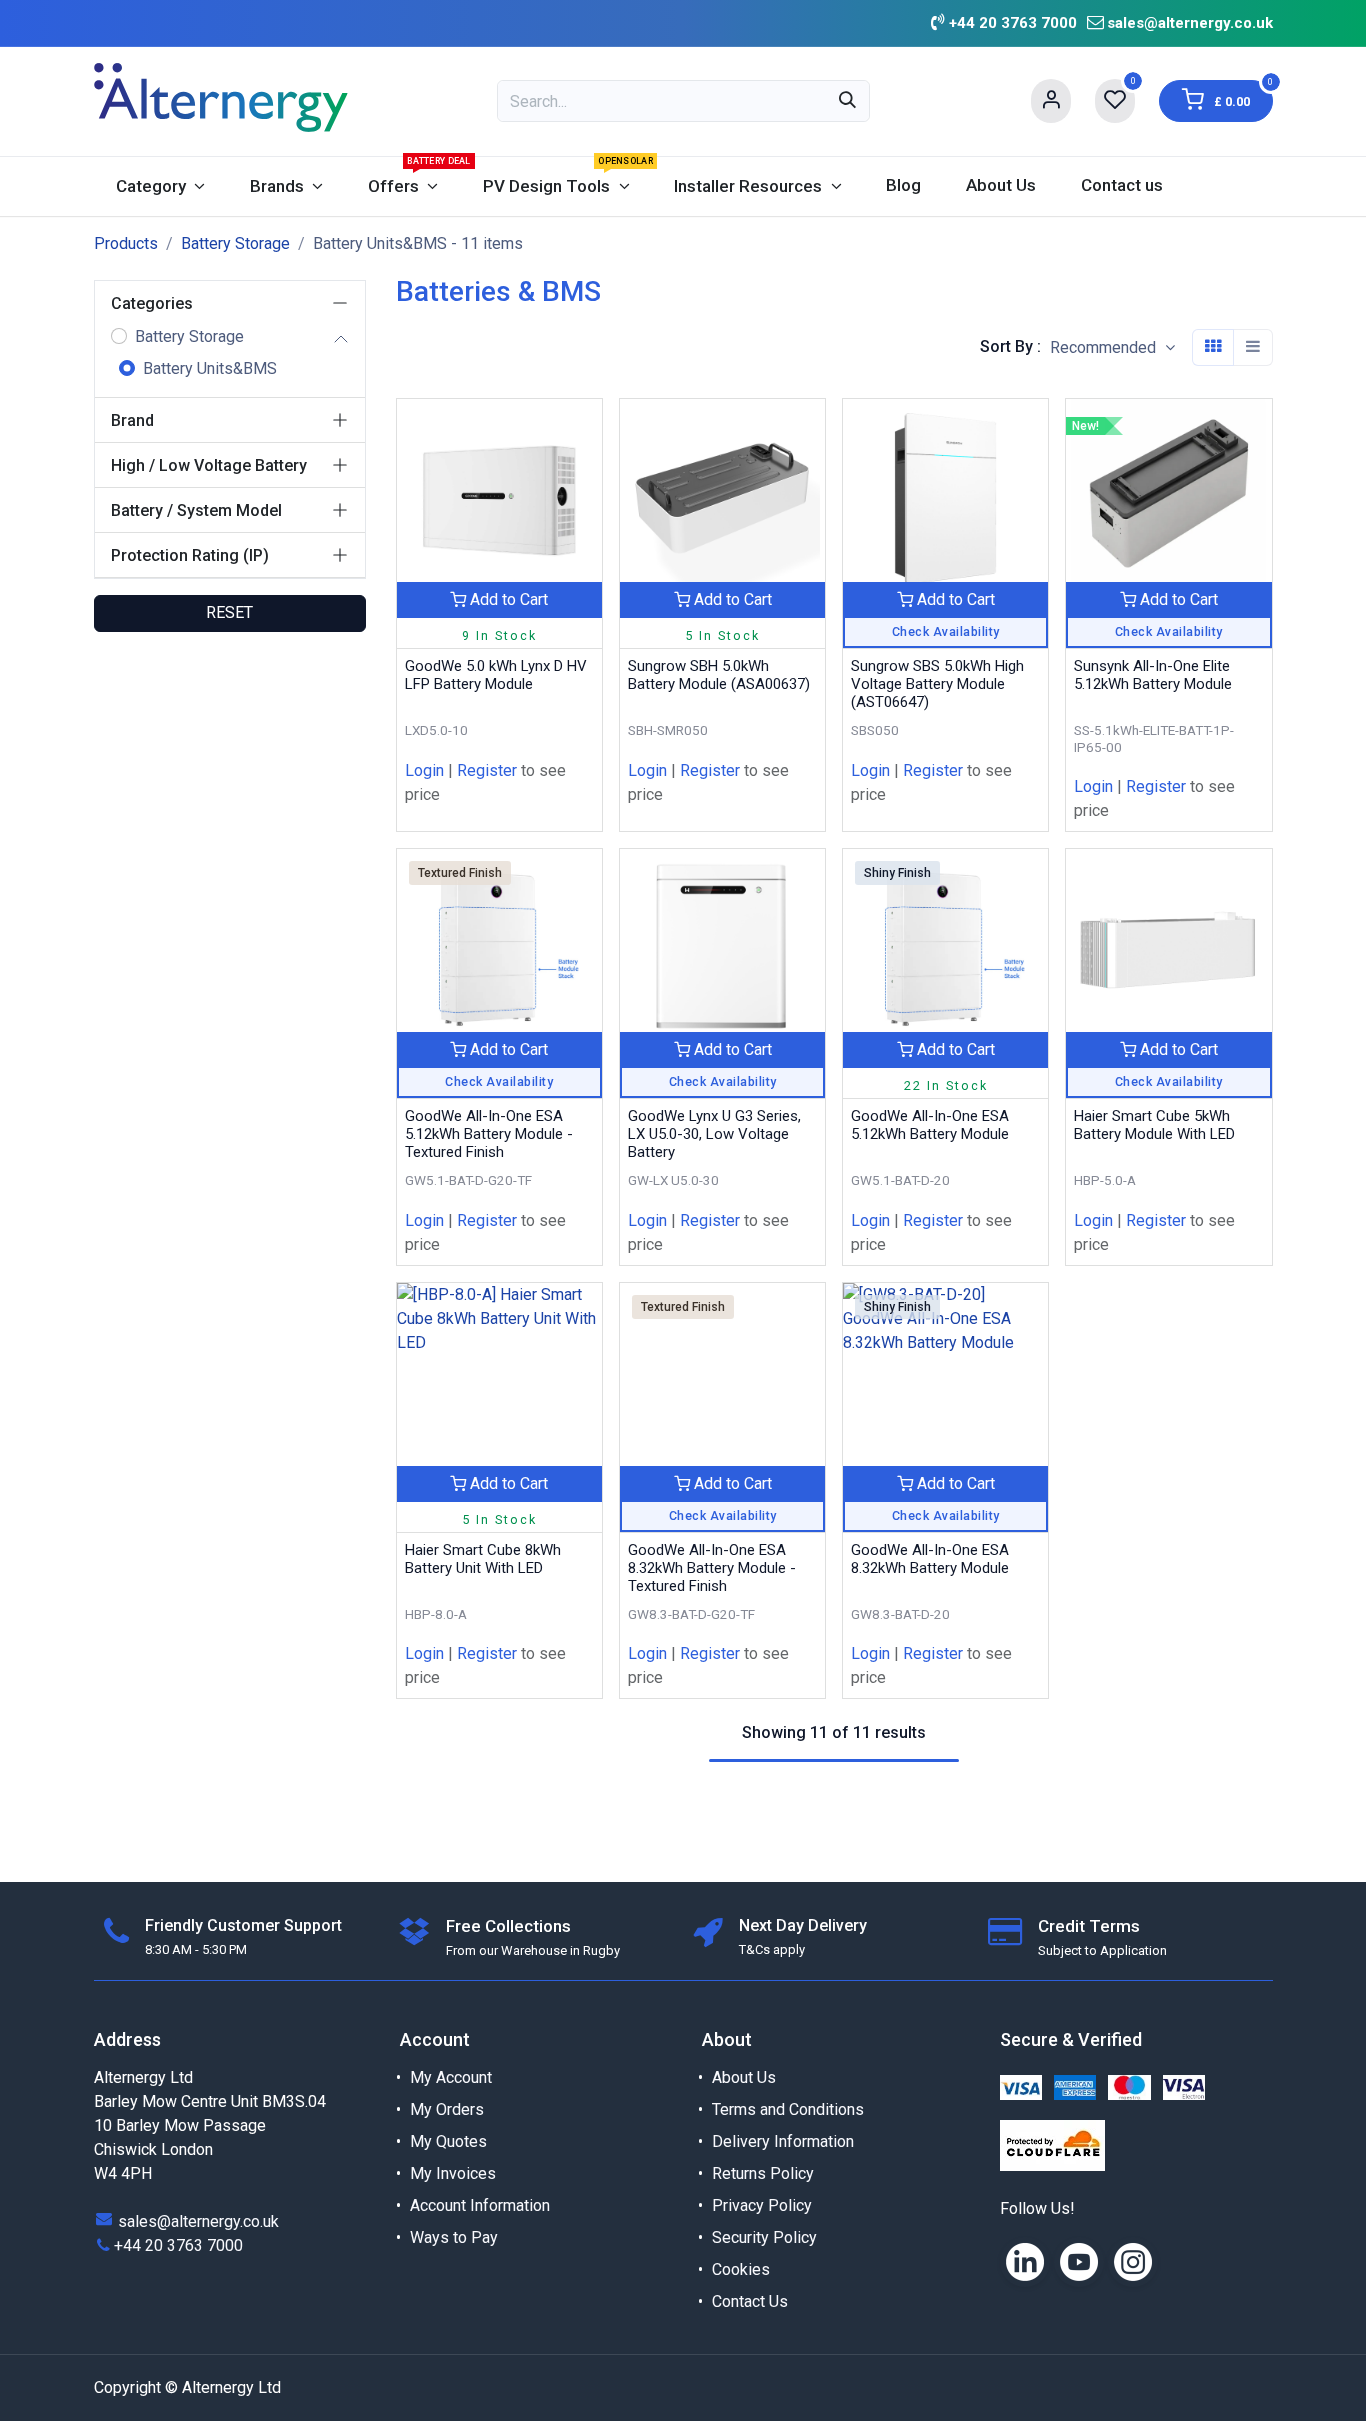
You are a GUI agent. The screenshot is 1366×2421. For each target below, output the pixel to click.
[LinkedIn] (1025, 2262)
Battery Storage (235, 243)
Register (487, 770)
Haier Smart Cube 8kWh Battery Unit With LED (483, 1559)
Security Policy (764, 2237)
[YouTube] (1079, 2262)
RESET (229, 612)
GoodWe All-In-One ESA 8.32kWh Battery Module (930, 1559)
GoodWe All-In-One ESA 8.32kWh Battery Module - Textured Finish (712, 1568)
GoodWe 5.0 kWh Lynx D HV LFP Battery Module (496, 675)
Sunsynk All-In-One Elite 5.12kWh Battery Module (1153, 675)
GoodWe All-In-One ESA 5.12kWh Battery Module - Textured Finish (489, 1134)
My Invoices (453, 2173)
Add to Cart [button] (507, 599)
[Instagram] (1133, 2262)
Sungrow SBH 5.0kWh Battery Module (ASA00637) (719, 675)
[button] (1112, 347)
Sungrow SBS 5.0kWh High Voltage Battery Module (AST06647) (937, 684)
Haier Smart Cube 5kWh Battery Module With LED (1154, 1125)
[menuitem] (161, 186)
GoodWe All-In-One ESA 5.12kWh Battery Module (930, 1125)
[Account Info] (1051, 101)
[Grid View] (1213, 347)
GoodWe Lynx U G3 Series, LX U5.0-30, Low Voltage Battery (714, 1134)
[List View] (1253, 347)
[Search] (847, 101)
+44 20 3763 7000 (178, 2245)
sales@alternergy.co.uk (1190, 23)
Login (424, 770)
